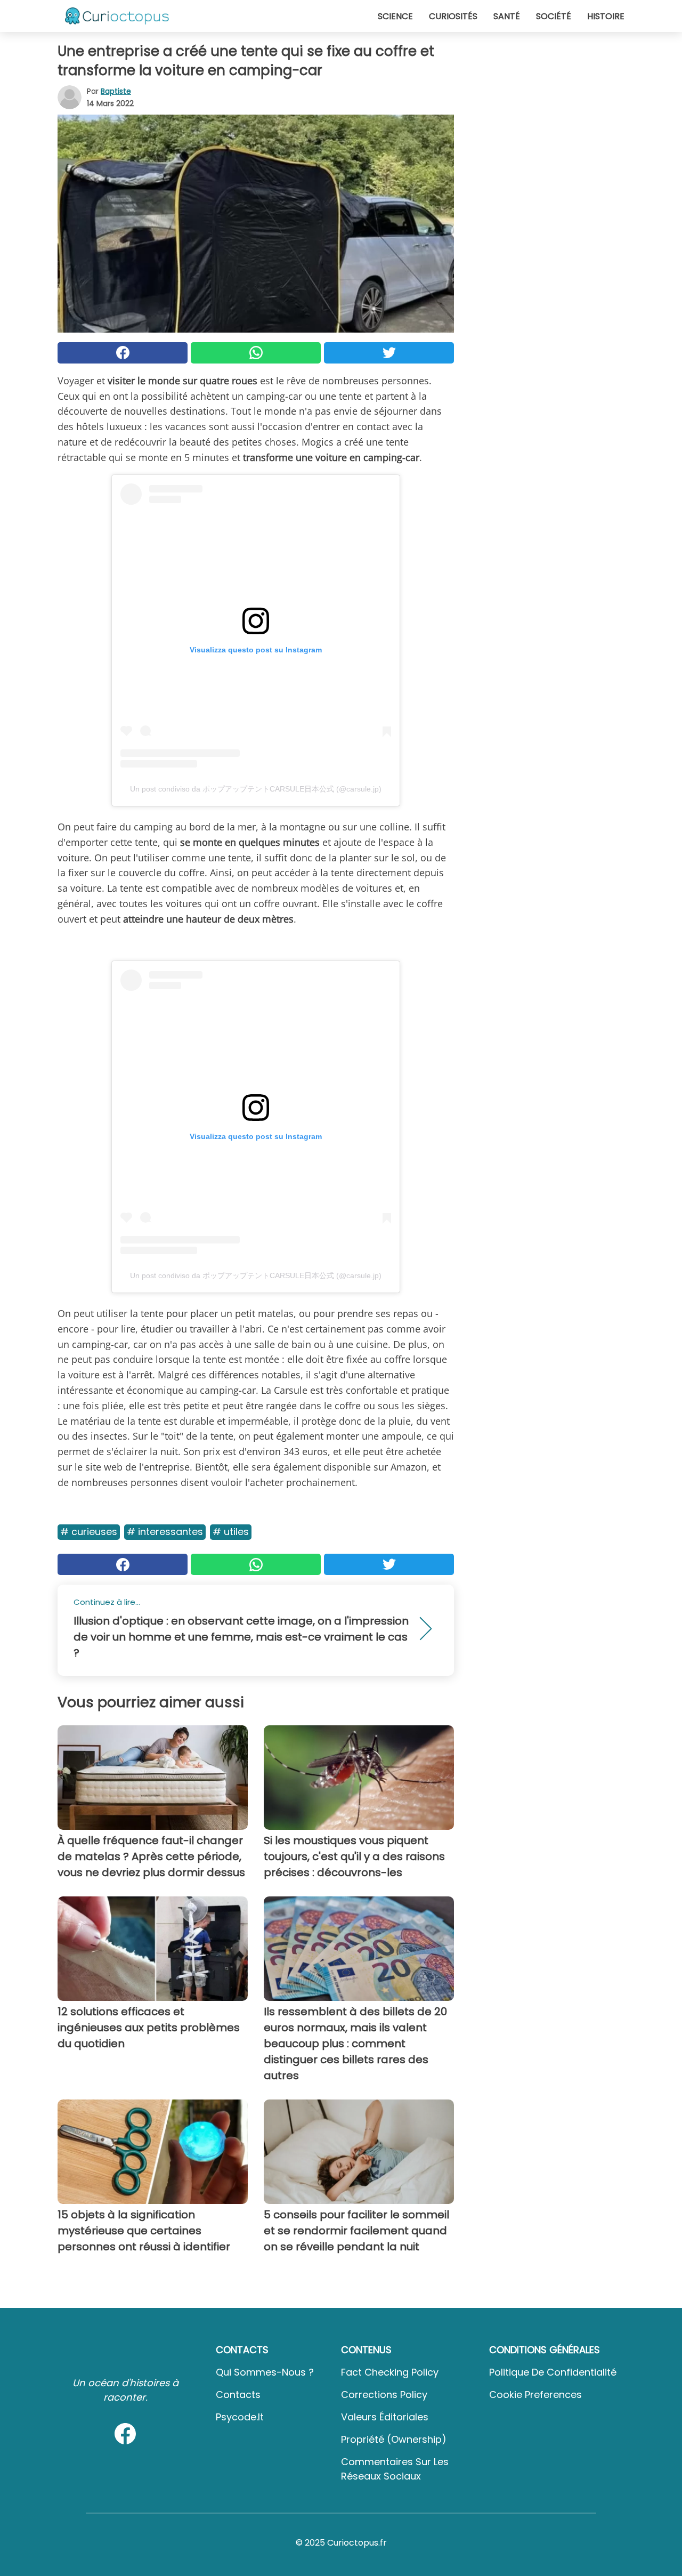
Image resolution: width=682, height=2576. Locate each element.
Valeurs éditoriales (385, 2417)
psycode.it (240, 2417)
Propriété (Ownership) (394, 2439)
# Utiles (231, 1532)
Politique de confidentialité (553, 2372)
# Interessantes (165, 1532)
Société (554, 16)
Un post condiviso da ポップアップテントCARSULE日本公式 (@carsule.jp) (256, 789)
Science (395, 16)
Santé (507, 16)
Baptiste (116, 91)
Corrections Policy (384, 2395)
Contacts (238, 2395)
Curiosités (453, 16)
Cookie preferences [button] (535, 2395)
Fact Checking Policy (390, 2372)
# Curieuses (89, 1532)
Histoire (606, 16)
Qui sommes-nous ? (265, 2372)
